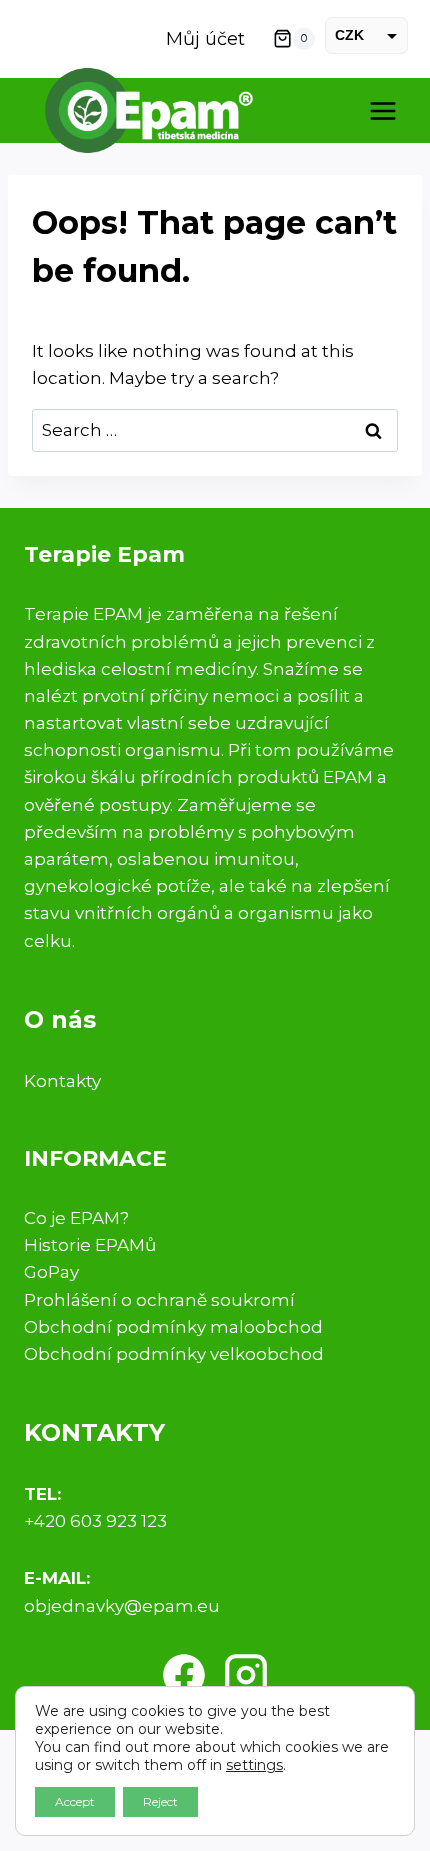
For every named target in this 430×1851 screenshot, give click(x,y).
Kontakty (62, 1081)
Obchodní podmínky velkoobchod (174, 1354)
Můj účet (205, 39)
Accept (75, 1801)
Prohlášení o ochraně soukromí (159, 1300)
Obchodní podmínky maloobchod (173, 1327)
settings (254, 1765)
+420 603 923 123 (95, 1521)
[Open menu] (382, 110)
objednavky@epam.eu (122, 1606)
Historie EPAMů (90, 1245)
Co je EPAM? (76, 1218)
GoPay (51, 1272)
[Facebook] (184, 1675)
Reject (160, 1801)
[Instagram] (246, 1675)
